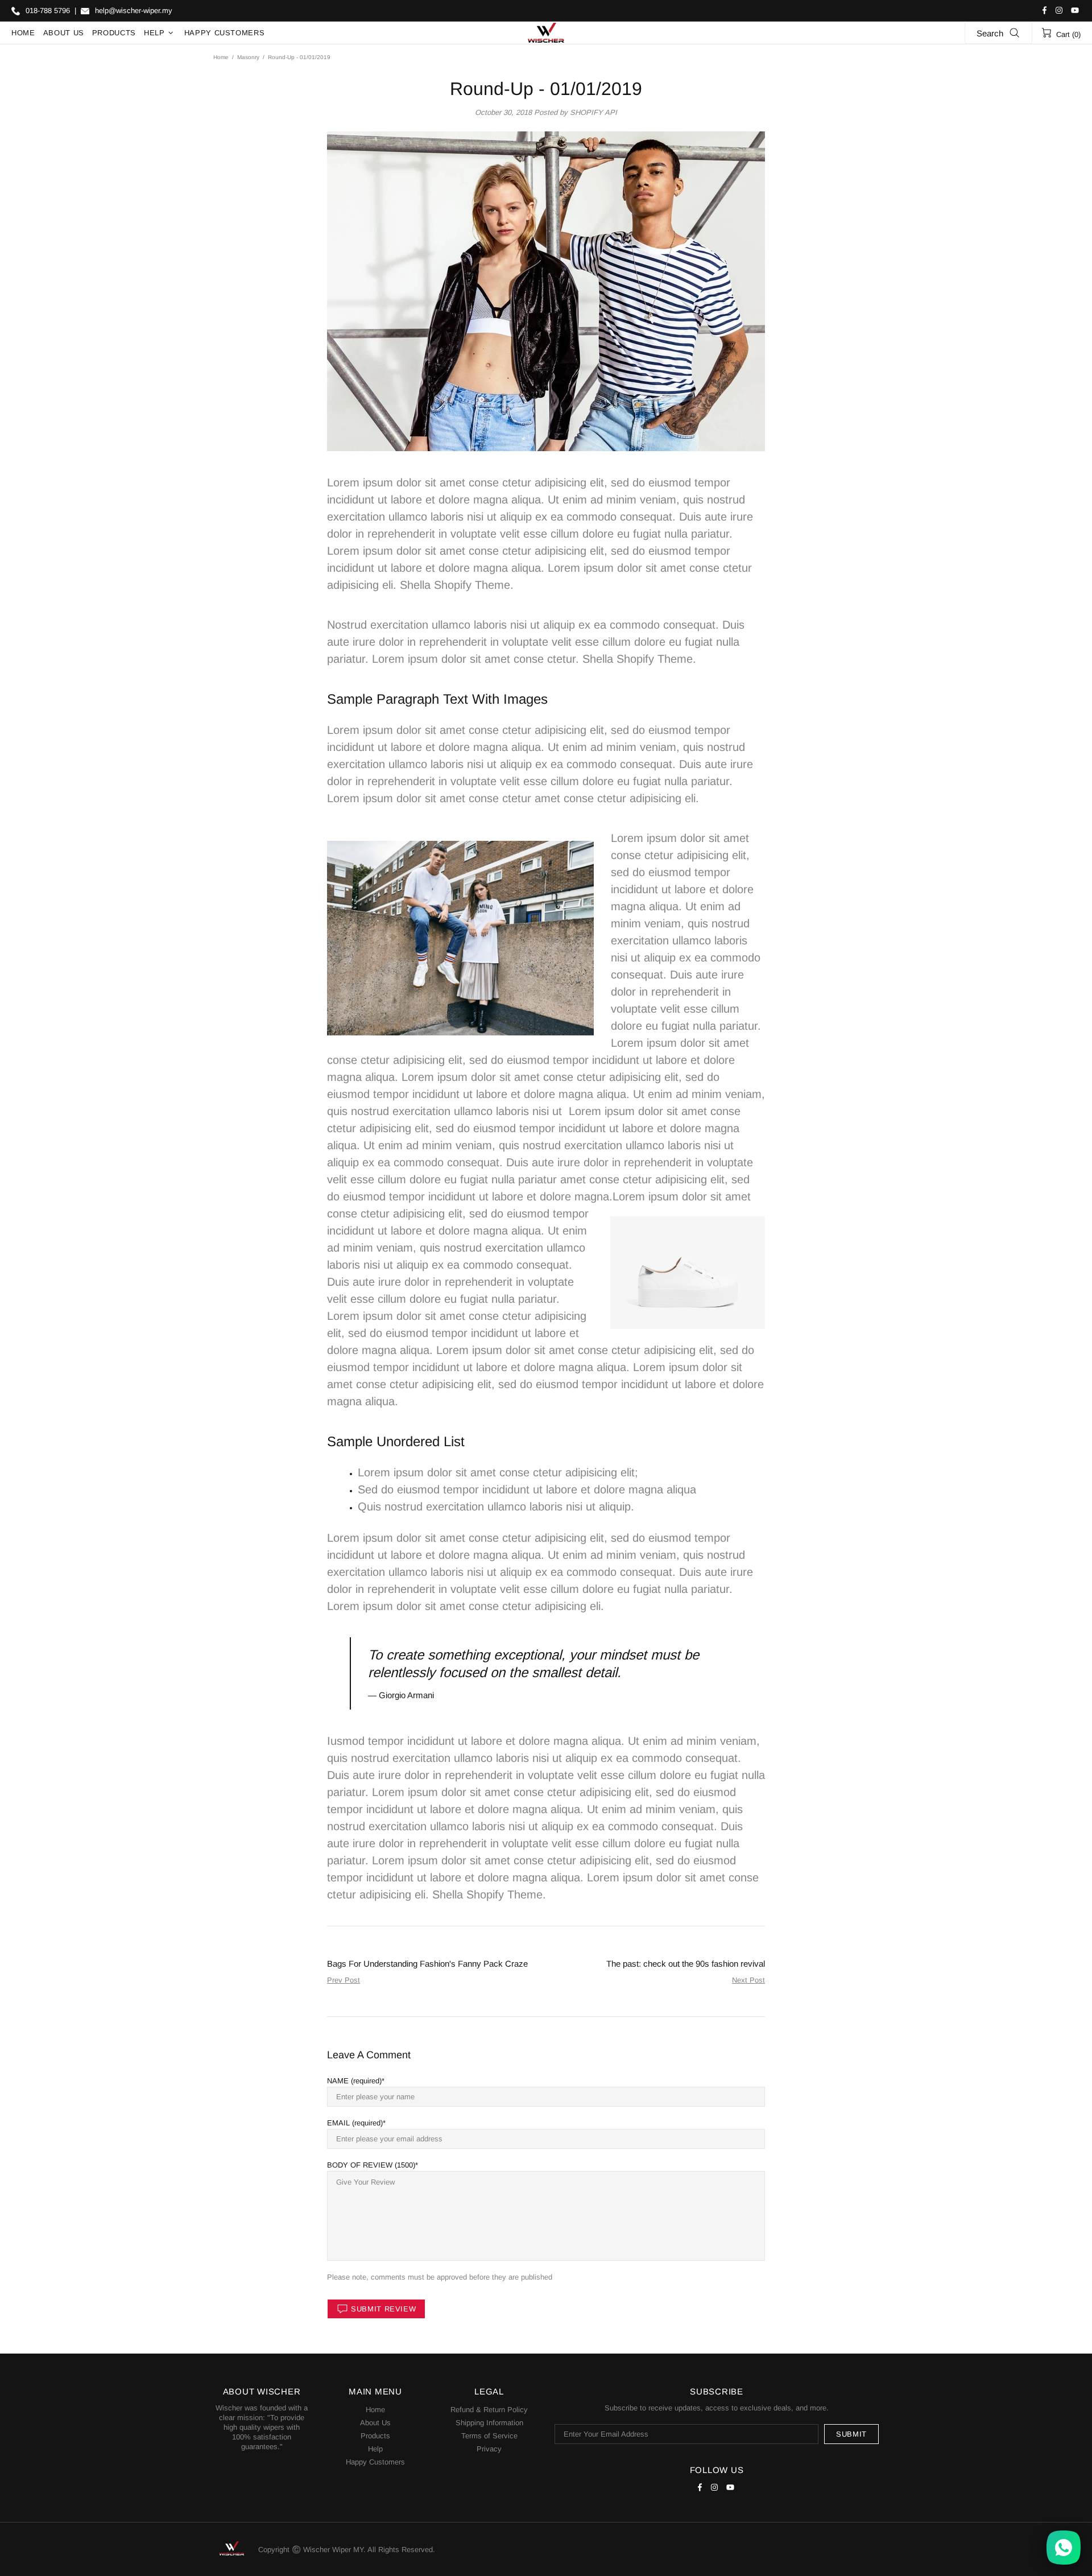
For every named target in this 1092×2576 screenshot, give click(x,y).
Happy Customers (375, 2462)
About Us (375, 2423)
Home (221, 57)
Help (375, 2449)
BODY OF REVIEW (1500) (371, 2165)
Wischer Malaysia (546, 33)
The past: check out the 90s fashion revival (686, 1964)
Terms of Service (489, 2436)
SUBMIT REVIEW (383, 2309)
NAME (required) (354, 2081)
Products (375, 2436)
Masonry (248, 57)
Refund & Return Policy (489, 2410)
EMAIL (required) (355, 2123)
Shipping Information (489, 2423)
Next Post (748, 1980)
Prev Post (344, 1980)
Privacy (489, 2449)
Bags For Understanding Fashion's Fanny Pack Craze (427, 1964)
